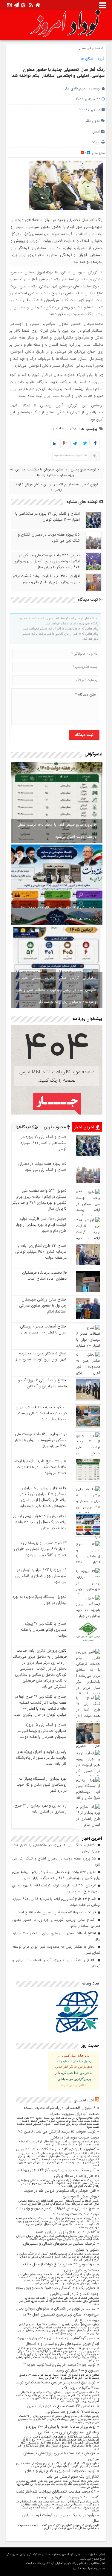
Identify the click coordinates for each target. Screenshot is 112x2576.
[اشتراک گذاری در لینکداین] (55, 444)
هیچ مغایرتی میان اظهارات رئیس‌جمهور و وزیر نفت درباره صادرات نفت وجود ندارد (57, 2211)
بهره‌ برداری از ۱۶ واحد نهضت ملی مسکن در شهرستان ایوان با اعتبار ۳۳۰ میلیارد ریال (41, 1440)
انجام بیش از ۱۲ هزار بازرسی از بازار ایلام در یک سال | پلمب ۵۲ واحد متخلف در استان (57, 913)
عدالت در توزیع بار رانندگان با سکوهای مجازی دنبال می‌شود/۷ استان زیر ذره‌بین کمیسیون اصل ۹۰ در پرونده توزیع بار (57, 2314)
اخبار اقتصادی (84, 2100)
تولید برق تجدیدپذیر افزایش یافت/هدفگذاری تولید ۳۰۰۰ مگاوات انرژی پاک (57, 2385)
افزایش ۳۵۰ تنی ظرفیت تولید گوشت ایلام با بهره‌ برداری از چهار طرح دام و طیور (46, 579)
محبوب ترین (55, 1127)
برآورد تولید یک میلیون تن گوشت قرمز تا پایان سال (60, 2518)
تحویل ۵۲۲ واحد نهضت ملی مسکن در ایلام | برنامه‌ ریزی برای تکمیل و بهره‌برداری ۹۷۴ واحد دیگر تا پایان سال (47, 561)
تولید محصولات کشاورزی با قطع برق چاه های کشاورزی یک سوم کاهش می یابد (62, 2474)
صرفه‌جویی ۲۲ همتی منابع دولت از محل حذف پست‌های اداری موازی (61, 2267)
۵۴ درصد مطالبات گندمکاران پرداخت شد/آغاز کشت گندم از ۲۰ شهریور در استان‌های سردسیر (57, 2495)
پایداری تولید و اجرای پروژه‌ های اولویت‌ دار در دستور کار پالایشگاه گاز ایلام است (41, 1758)
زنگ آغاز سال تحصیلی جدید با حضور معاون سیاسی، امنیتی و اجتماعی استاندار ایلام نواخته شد (58, 73)
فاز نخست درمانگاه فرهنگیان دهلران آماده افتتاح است (44, 1276)
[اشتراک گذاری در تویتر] (85, 444)
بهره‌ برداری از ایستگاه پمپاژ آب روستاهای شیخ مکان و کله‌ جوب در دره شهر (42, 1785)
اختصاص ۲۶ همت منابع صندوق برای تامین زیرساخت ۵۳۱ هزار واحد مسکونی (63, 2409)
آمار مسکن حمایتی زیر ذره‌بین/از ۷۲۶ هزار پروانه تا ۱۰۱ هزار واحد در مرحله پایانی (58, 2173)
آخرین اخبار (85, 1127)
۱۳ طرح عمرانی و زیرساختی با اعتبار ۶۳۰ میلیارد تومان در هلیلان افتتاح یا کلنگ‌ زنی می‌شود (40, 1549)
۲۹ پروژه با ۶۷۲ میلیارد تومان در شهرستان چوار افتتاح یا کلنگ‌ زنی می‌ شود (41, 1576)
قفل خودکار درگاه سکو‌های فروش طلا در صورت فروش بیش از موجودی (61, 2194)
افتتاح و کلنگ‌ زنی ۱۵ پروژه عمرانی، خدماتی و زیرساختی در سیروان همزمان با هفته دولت (42, 1731)
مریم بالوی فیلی (74, 88)
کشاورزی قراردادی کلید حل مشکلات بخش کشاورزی (56, 2149)
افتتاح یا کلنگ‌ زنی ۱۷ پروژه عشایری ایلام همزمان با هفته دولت (43, 1630)
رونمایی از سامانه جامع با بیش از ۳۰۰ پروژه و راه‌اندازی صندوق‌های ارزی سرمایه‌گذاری (62, 2430)
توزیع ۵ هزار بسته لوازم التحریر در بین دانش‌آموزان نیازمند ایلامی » (56, 487)
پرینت (96, 142)
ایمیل (96, 131)
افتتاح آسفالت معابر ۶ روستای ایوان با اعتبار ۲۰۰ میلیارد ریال (43, 1329)
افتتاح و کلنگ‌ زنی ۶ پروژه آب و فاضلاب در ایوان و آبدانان (42, 1383)
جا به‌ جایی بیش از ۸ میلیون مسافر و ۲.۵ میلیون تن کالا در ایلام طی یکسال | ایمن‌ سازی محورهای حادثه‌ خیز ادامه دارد (43, 1497)
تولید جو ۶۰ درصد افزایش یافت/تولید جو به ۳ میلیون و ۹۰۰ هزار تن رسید (61, 2368)
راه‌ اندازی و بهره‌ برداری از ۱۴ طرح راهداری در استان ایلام (40, 1808)
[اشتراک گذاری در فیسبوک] (95, 444)
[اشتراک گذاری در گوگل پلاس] (65, 444)
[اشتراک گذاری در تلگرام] (75, 444)
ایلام (73, 428)
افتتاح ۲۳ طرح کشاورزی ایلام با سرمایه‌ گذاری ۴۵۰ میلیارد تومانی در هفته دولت (41, 1252)
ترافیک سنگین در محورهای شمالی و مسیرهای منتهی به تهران (61, 2247)
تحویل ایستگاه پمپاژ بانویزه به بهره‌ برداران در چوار (40, 1600)
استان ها (87, 58)
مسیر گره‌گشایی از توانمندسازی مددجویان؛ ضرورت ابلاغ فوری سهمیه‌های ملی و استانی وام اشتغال (58, 2341)
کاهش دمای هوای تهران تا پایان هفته (66, 2232)
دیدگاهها (24, 1127)
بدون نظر (93, 121)
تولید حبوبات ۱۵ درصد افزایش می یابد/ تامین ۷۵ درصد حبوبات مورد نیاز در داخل (59, 2134)
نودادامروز (58, 428)
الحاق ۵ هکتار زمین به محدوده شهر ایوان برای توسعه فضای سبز (41, 1356)
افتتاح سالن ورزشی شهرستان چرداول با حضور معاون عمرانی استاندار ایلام (43, 1305)
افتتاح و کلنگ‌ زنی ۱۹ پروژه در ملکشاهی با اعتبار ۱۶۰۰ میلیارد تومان (47, 517)
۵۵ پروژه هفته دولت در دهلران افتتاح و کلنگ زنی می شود (49, 538)
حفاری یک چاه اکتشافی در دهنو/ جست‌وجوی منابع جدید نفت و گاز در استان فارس (57, 2291)
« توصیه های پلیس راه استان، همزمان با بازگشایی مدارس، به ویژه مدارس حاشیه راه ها (55, 472)
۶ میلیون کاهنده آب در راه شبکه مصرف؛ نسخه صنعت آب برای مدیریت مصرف (61, 2111)
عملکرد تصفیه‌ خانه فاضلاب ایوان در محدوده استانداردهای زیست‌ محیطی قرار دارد (41, 1413)
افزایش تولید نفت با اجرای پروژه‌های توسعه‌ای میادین (61, 2456)
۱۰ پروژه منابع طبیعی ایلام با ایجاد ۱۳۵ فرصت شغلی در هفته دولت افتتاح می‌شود (57, 831)
